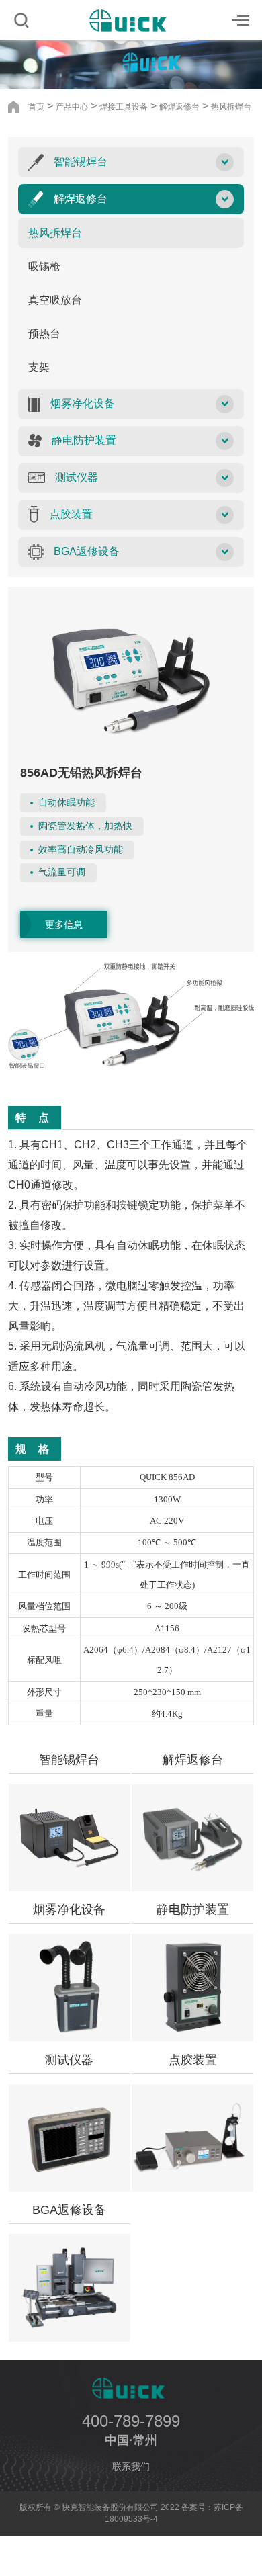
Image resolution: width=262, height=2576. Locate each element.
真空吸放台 (55, 300)
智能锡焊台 (69, 1760)
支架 (39, 367)
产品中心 (72, 107)
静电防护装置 (193, 1909)
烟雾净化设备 (69, 1909)
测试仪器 (69, 2060)
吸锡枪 (44, 266)
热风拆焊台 (231, 107)
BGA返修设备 (69, 2210)
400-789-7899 (131, 2421)
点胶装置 (193, 2060)
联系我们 (131, 2466)
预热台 (44, 334)
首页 (36, 107)
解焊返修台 (179, 107)
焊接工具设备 (124, 107)
